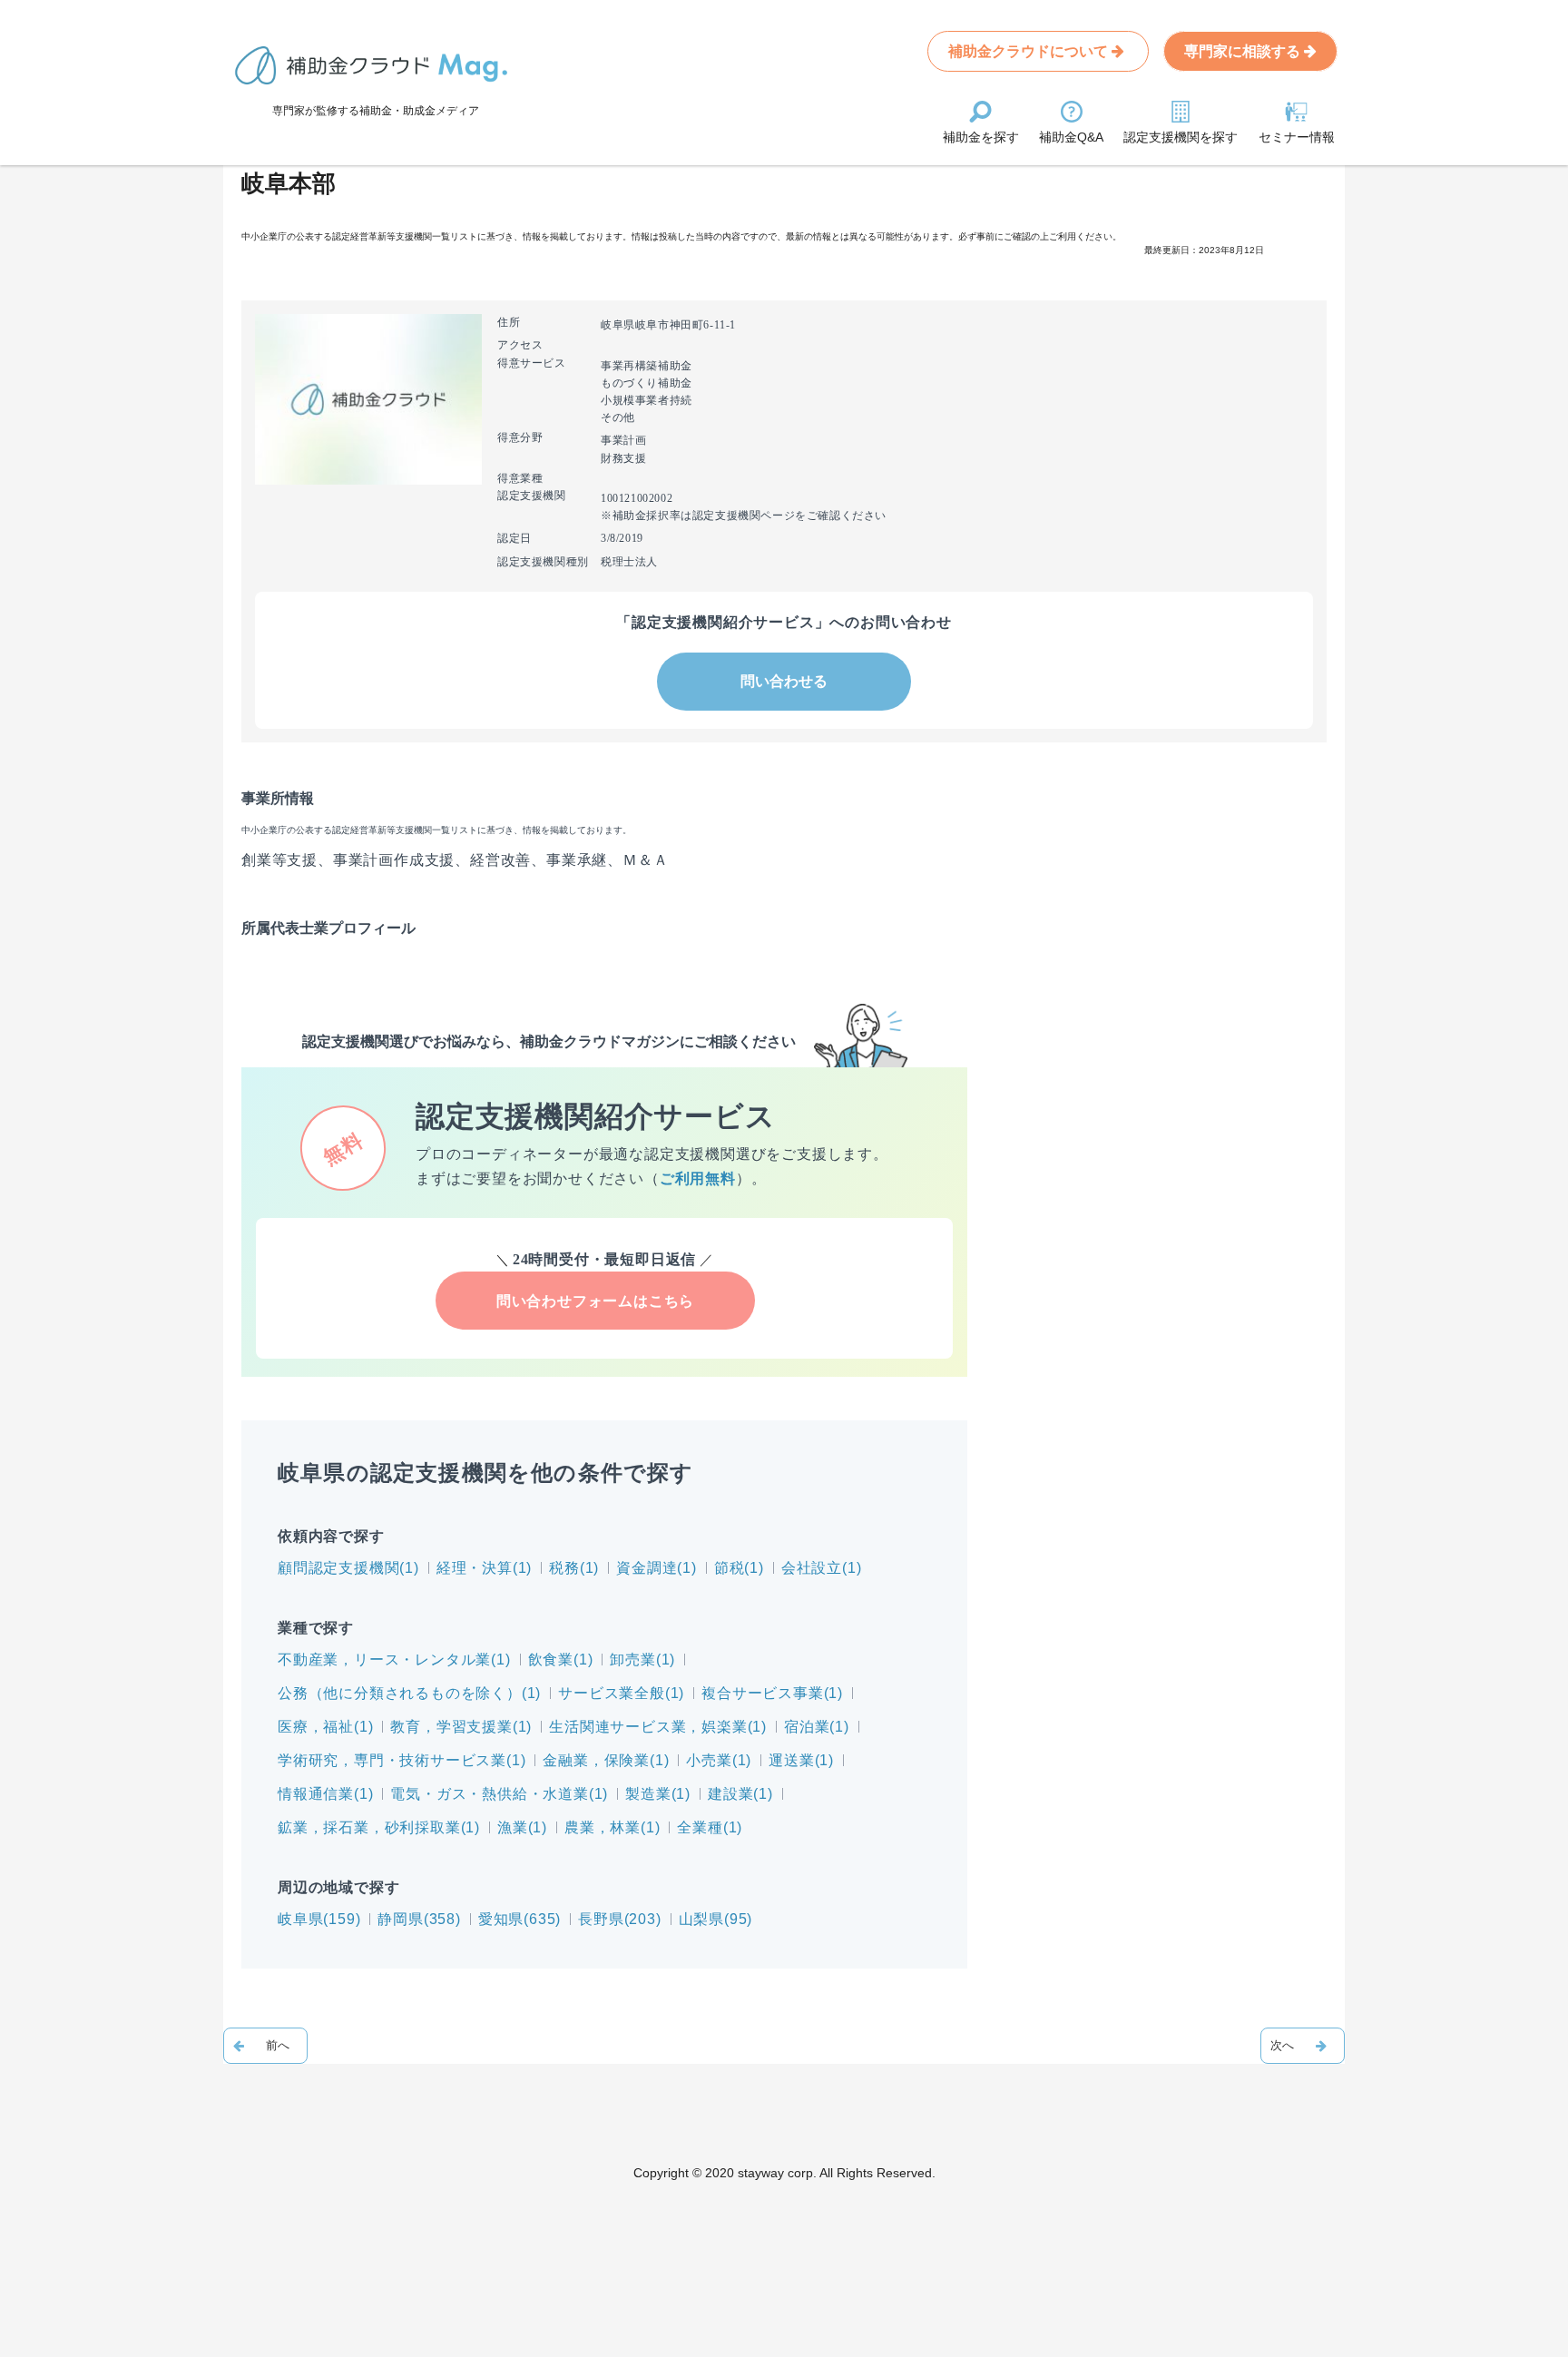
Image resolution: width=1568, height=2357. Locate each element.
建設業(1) (740, 1794)
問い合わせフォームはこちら (595, 1301)
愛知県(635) (519, 1919)
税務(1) (574, 1568)
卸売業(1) (642, 1660)
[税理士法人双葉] (265, 2046)
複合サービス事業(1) (772, 1693)
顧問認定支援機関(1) (348, 1568)
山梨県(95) (716, 1919)
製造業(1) (658, 1794)
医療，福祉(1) (325, 1727)
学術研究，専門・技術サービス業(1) (402, 1760)
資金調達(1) (657, 1568)
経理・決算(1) (484, 1568)
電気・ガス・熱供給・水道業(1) (499, 1794)
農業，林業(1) (612, 1827)
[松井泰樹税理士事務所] (1303, 2046)
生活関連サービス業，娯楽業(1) (658, 1727)
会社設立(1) (822, 1568)
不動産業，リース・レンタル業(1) (394, 1660)
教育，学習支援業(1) (461, 1727)
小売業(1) (719, 1760)
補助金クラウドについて (1030, 51)
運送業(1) (801, 1760)
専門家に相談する (1244, 51)
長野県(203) (619, 1919)
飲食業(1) (561, 1660)
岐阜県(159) (319, 1919)
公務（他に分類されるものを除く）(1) (409, 1693)
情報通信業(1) (325, 1794)
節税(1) (739, 1568)
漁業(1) (522, 1827)
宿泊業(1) (817, 1727)
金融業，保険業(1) (606, 1760)
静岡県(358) (419, 1919)
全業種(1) (710, 1827)
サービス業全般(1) (621, 1693)
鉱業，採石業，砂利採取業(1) (379, 1827)
